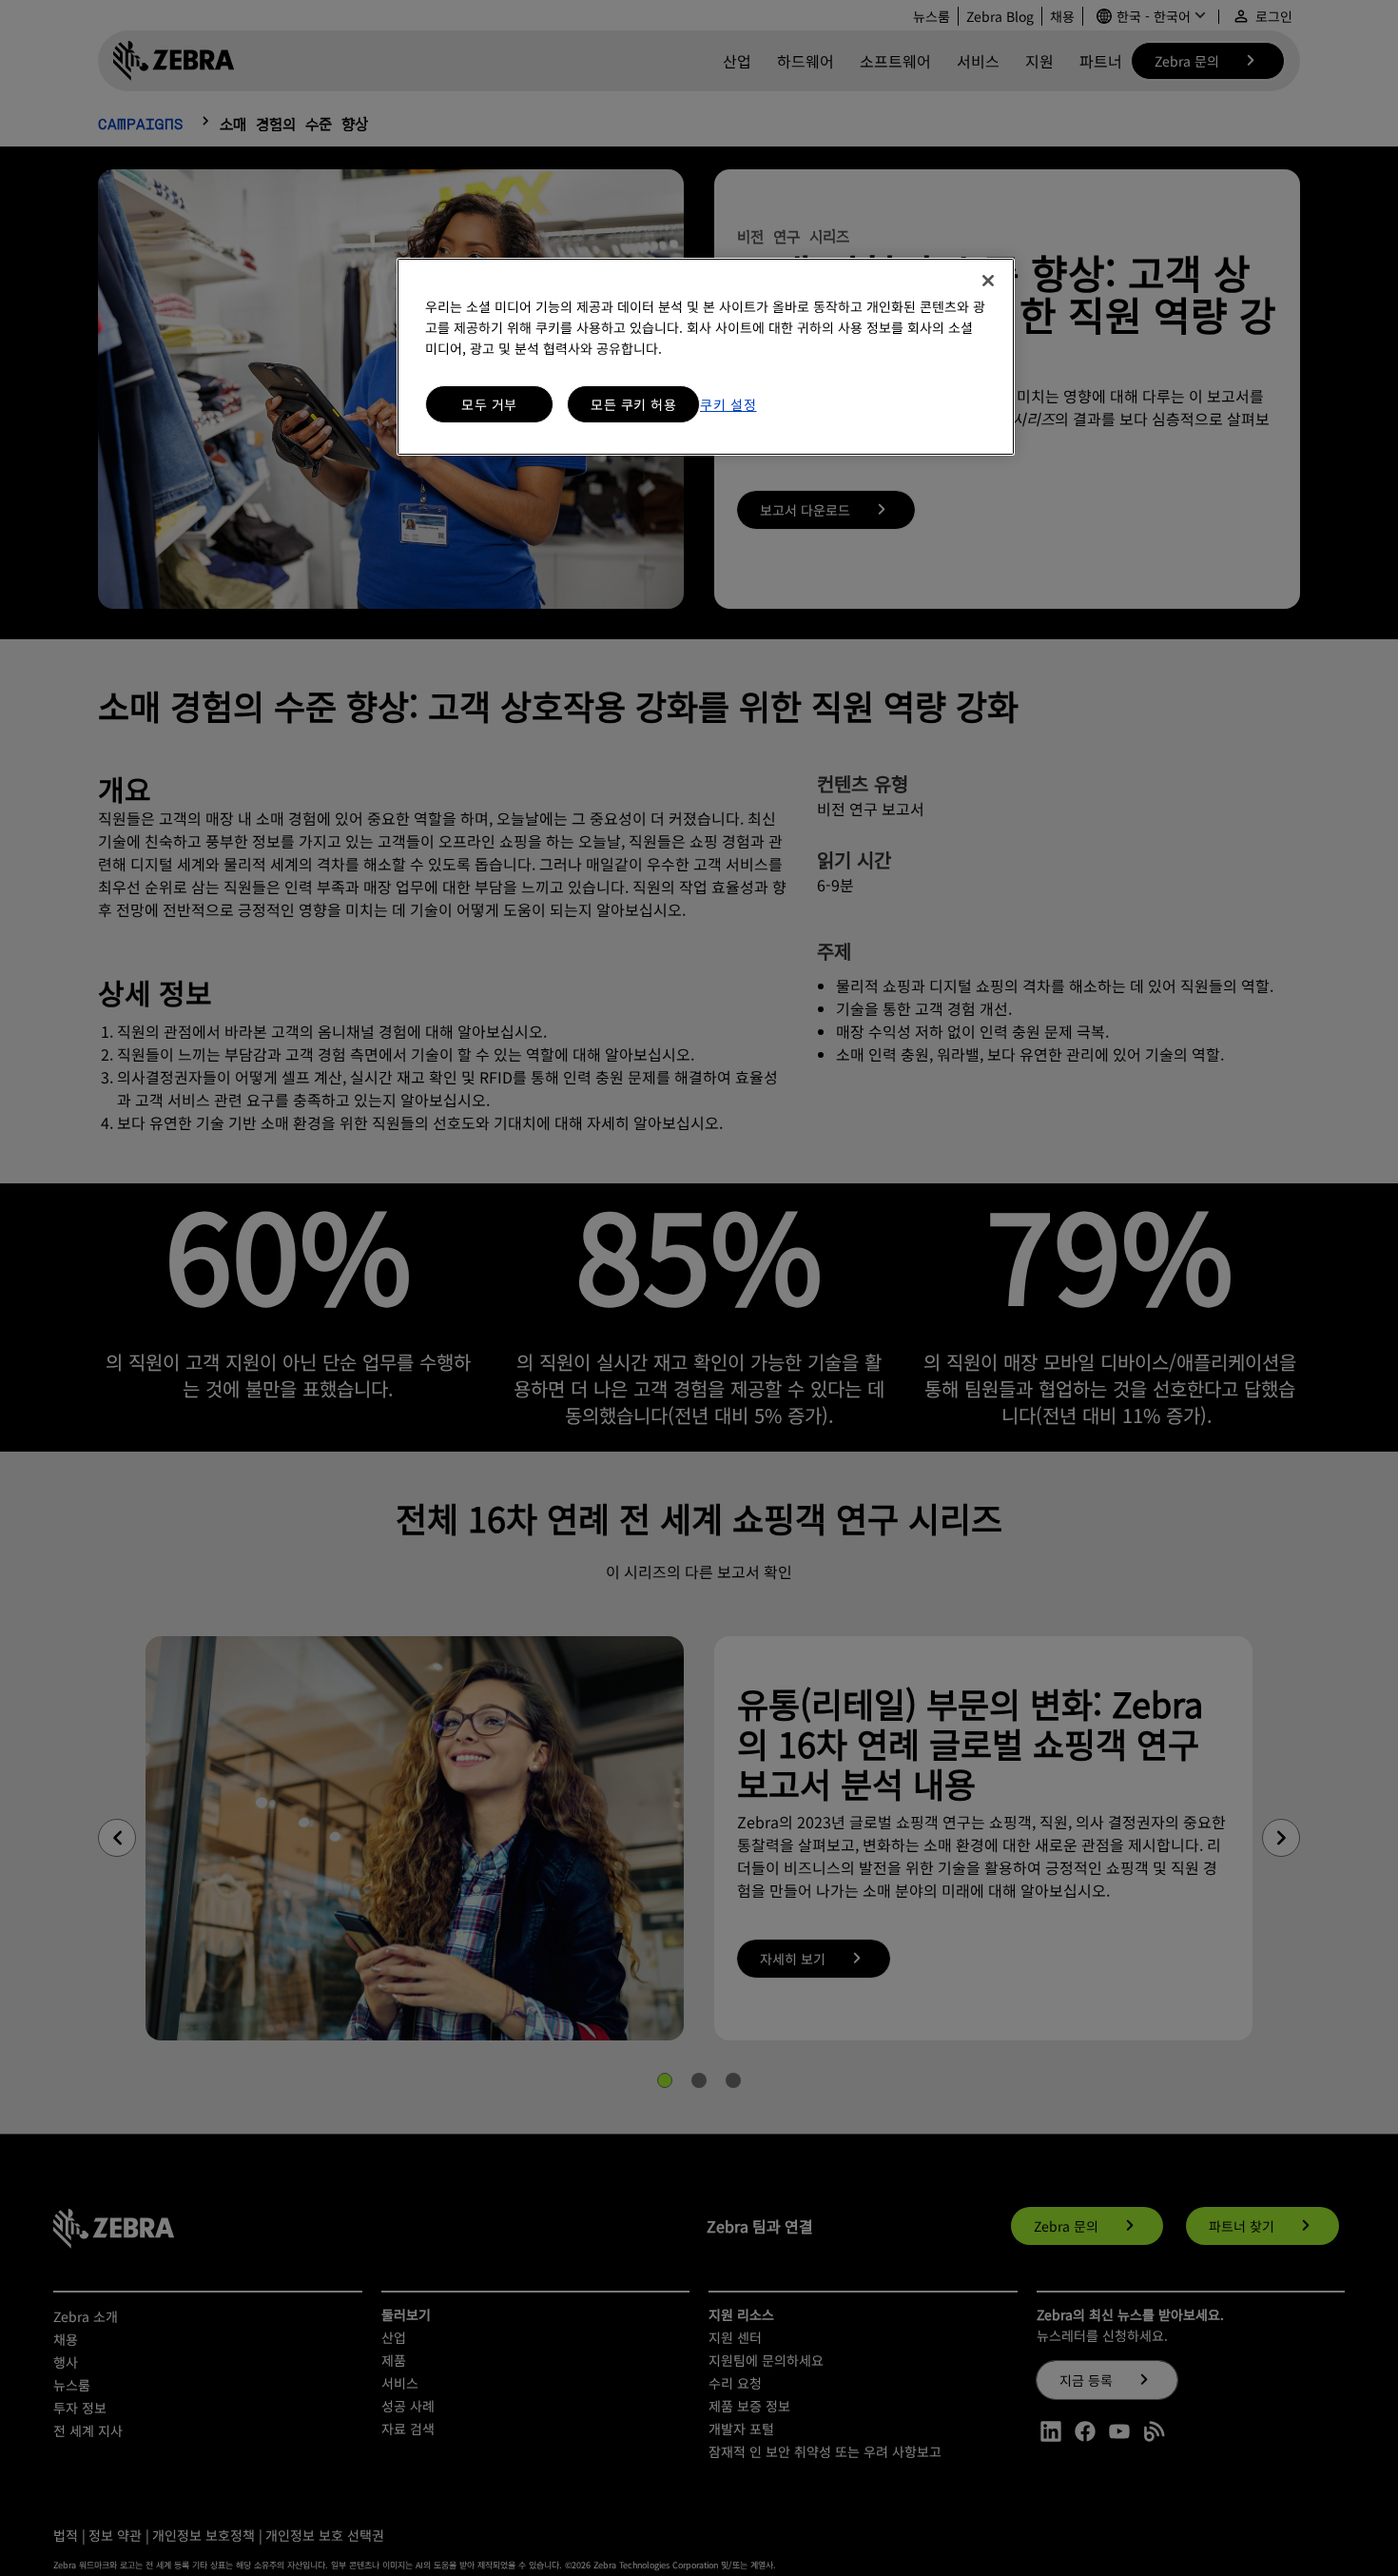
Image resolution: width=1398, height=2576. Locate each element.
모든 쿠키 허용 (633, 404)
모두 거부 (489, 404)
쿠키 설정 (728, 404)
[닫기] (988, 281)
